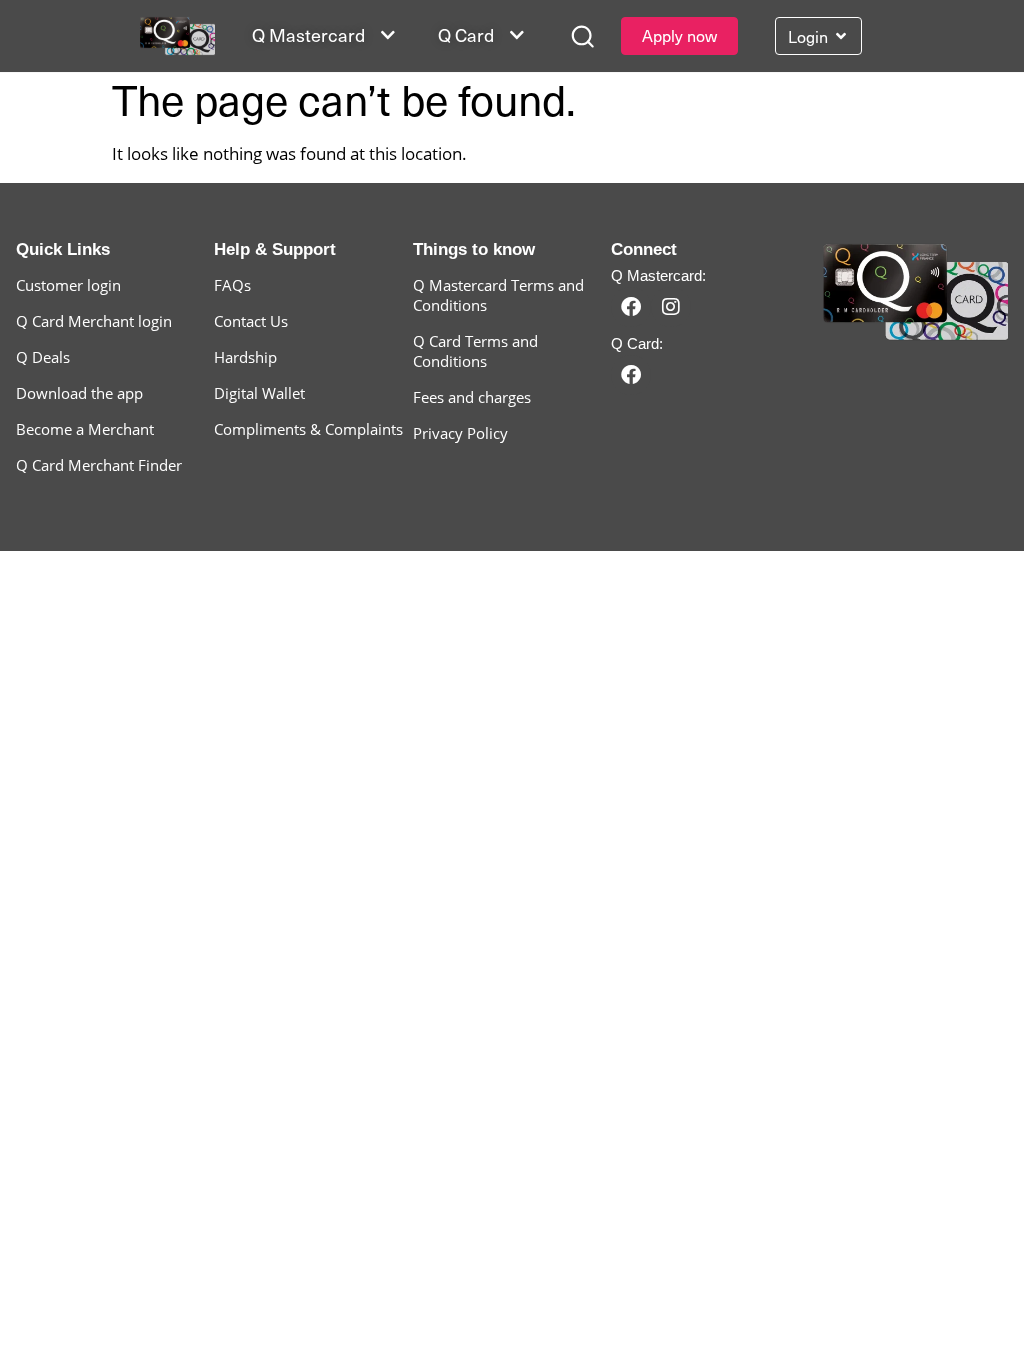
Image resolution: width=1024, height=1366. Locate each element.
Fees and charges (472, 397)
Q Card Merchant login (94, 321)
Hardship (245, 357)
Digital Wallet (259, 393)
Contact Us (251, 321)
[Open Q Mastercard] (388, 34)
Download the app (79, 393)
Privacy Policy (460, 433)
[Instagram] (671, 307)
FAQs (232, 285)
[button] (582, 36)
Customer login (68, 285)
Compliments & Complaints (308, 429)
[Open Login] (841, 36)
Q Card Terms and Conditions (475, 351)
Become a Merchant (85, 429)
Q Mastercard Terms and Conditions (498, 295)
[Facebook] (631, 307)
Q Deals (43, 357)
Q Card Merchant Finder (99, 465)
